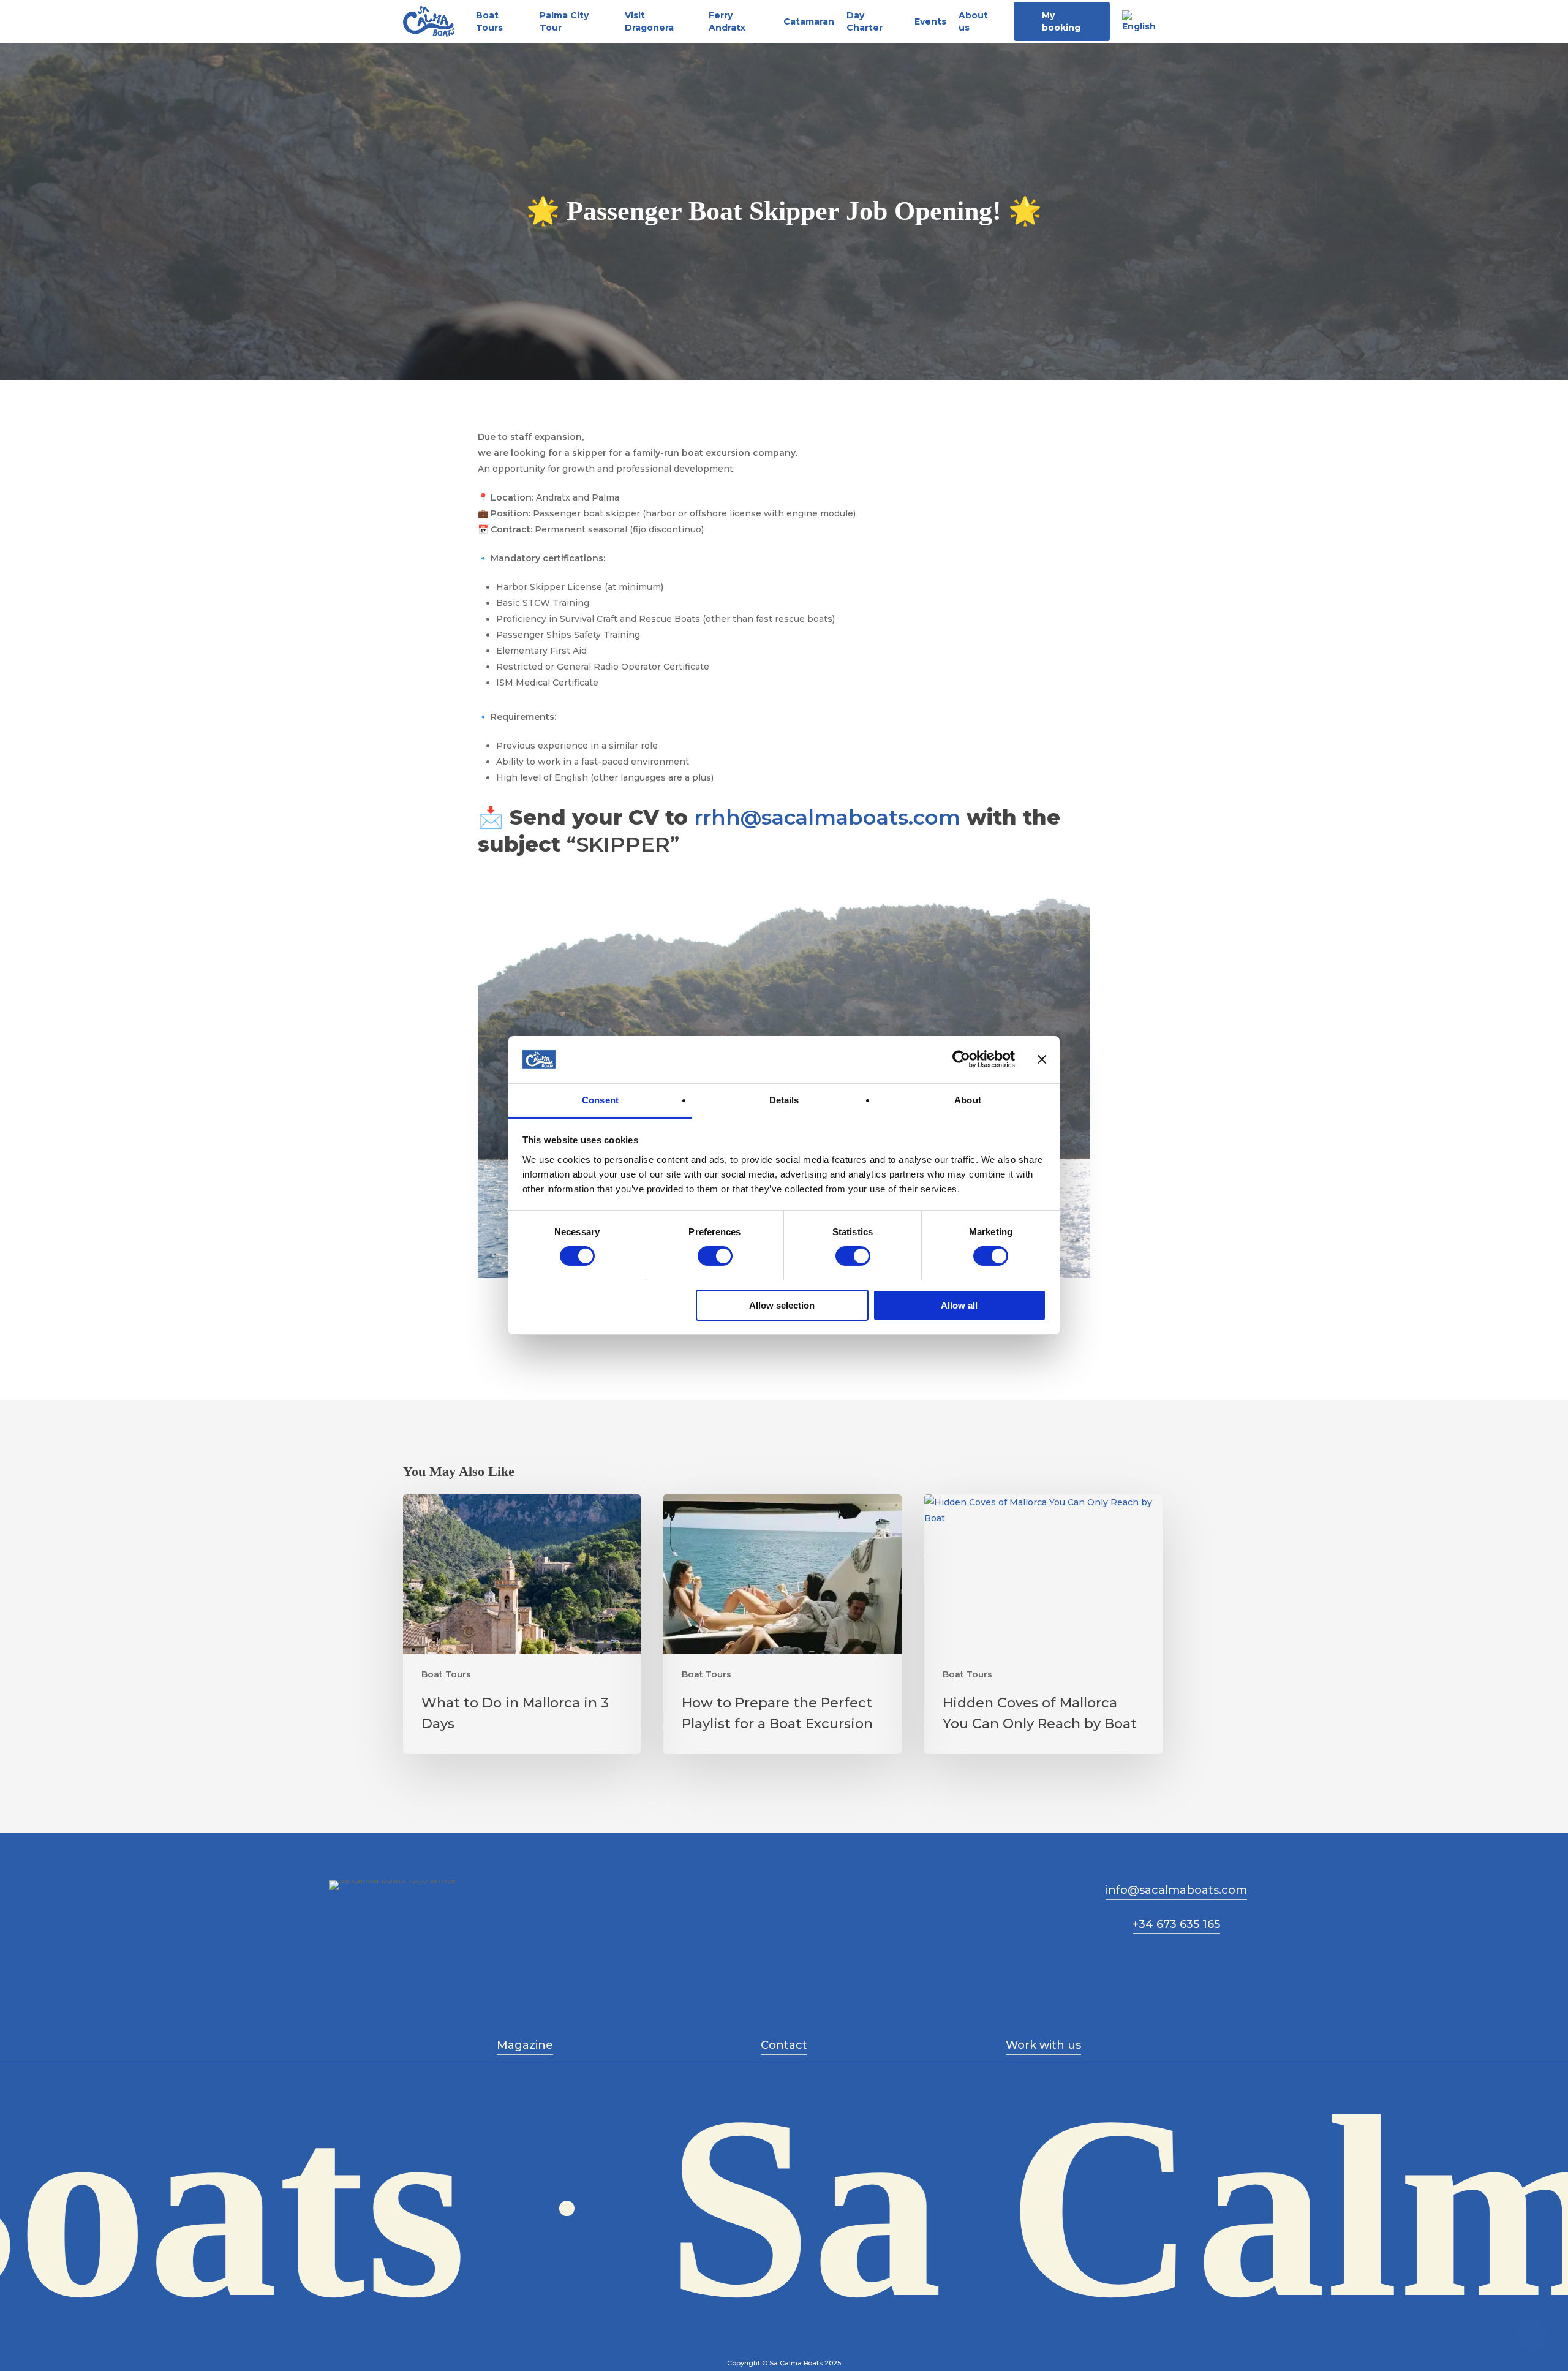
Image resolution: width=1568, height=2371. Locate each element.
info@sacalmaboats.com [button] (1176, 1890)
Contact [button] (784, 2045)
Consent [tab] (600, 1100)
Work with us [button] (1043, 2045)
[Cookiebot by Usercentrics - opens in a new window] (961, 1059)
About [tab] (968, 1100)
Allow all (959, 1305)
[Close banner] (1042, 1059)
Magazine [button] (525, 2045)
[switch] (715, 1256)
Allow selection (782, 1305)
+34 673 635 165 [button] (1176, 1924)
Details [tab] (784, 1100)
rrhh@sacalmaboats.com (827, 817)
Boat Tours (446, 1674)
